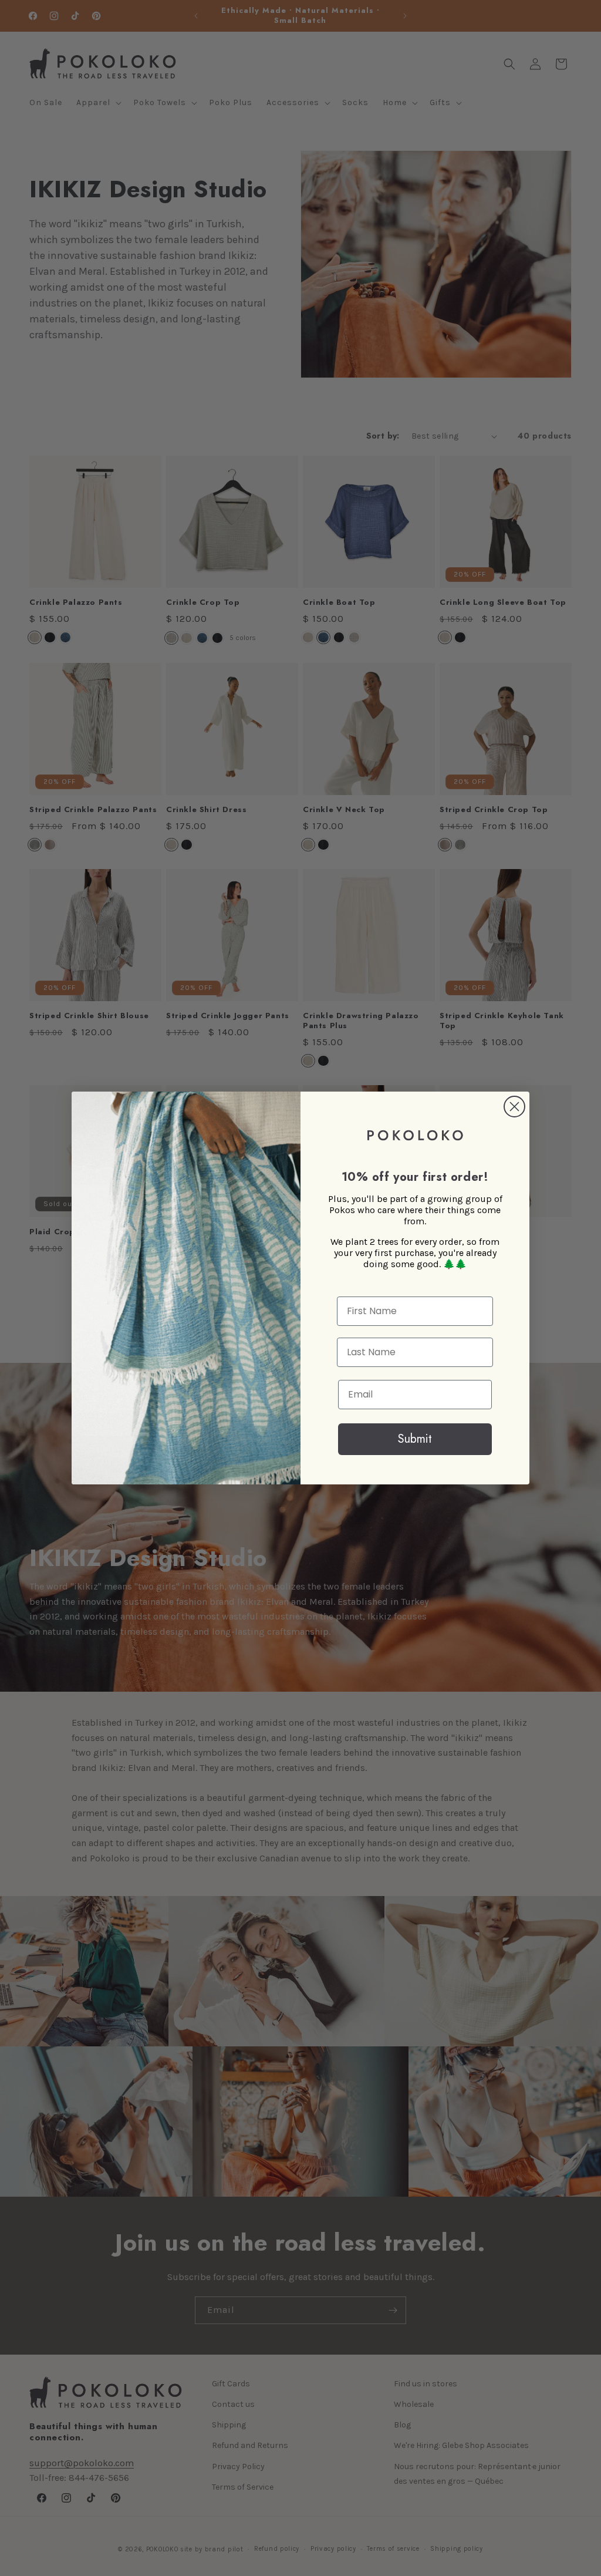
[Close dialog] (514, 1107)
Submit (415, 1439)
